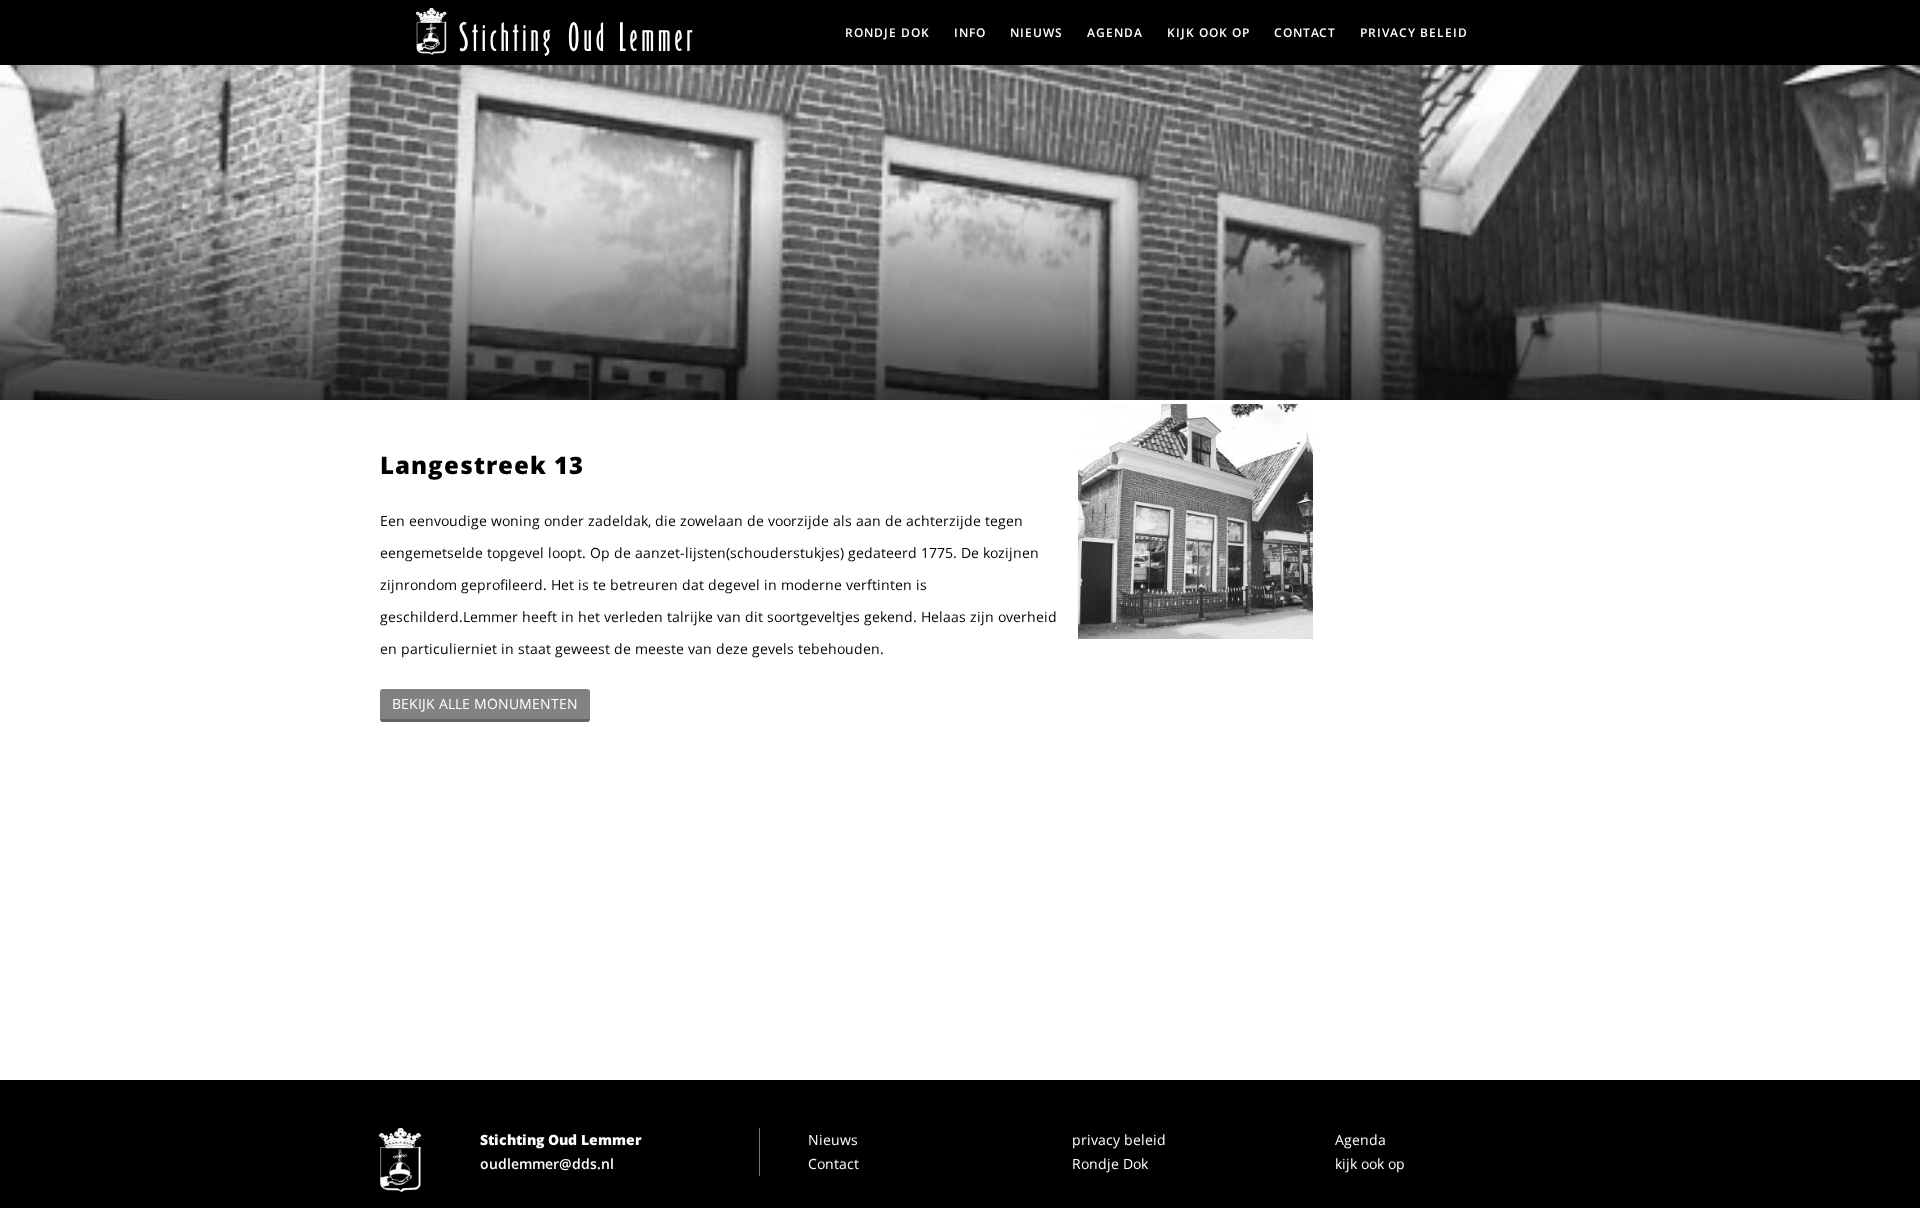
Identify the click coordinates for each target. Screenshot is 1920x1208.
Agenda (1360, 1139)
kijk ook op (1370, 1163)
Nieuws (833, 1139)
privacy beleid (1119, 1139)
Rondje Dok (1110, 1163)
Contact (833, 1163)
